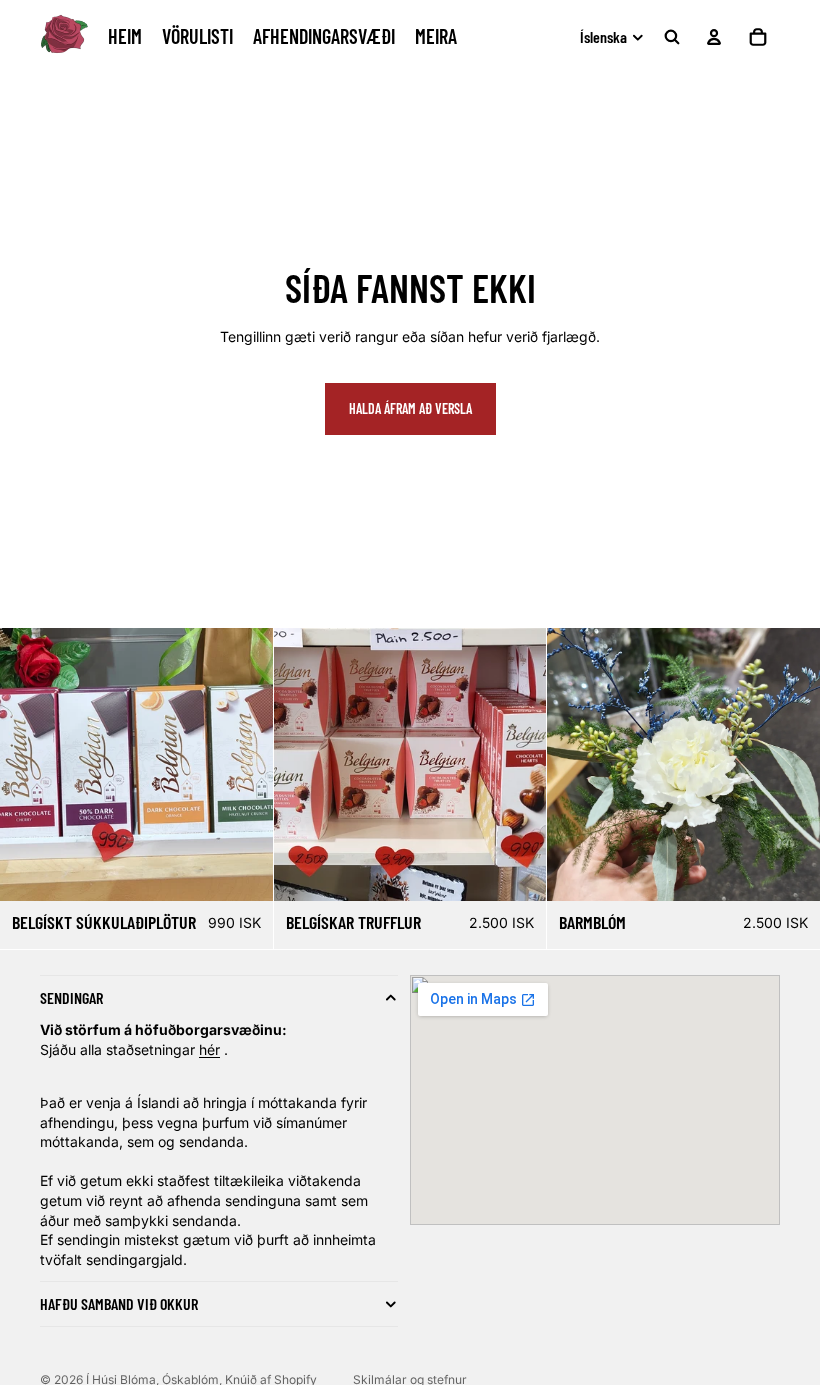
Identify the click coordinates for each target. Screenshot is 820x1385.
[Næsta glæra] (798, 765)
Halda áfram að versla (410, 408)
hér (209, 1049)
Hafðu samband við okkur (119, 1303)
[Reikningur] (714, 37)
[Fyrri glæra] (569, 765)
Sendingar (71, 997)
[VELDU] (242, 870)
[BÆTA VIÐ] (789, 870)
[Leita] (672, 37)
